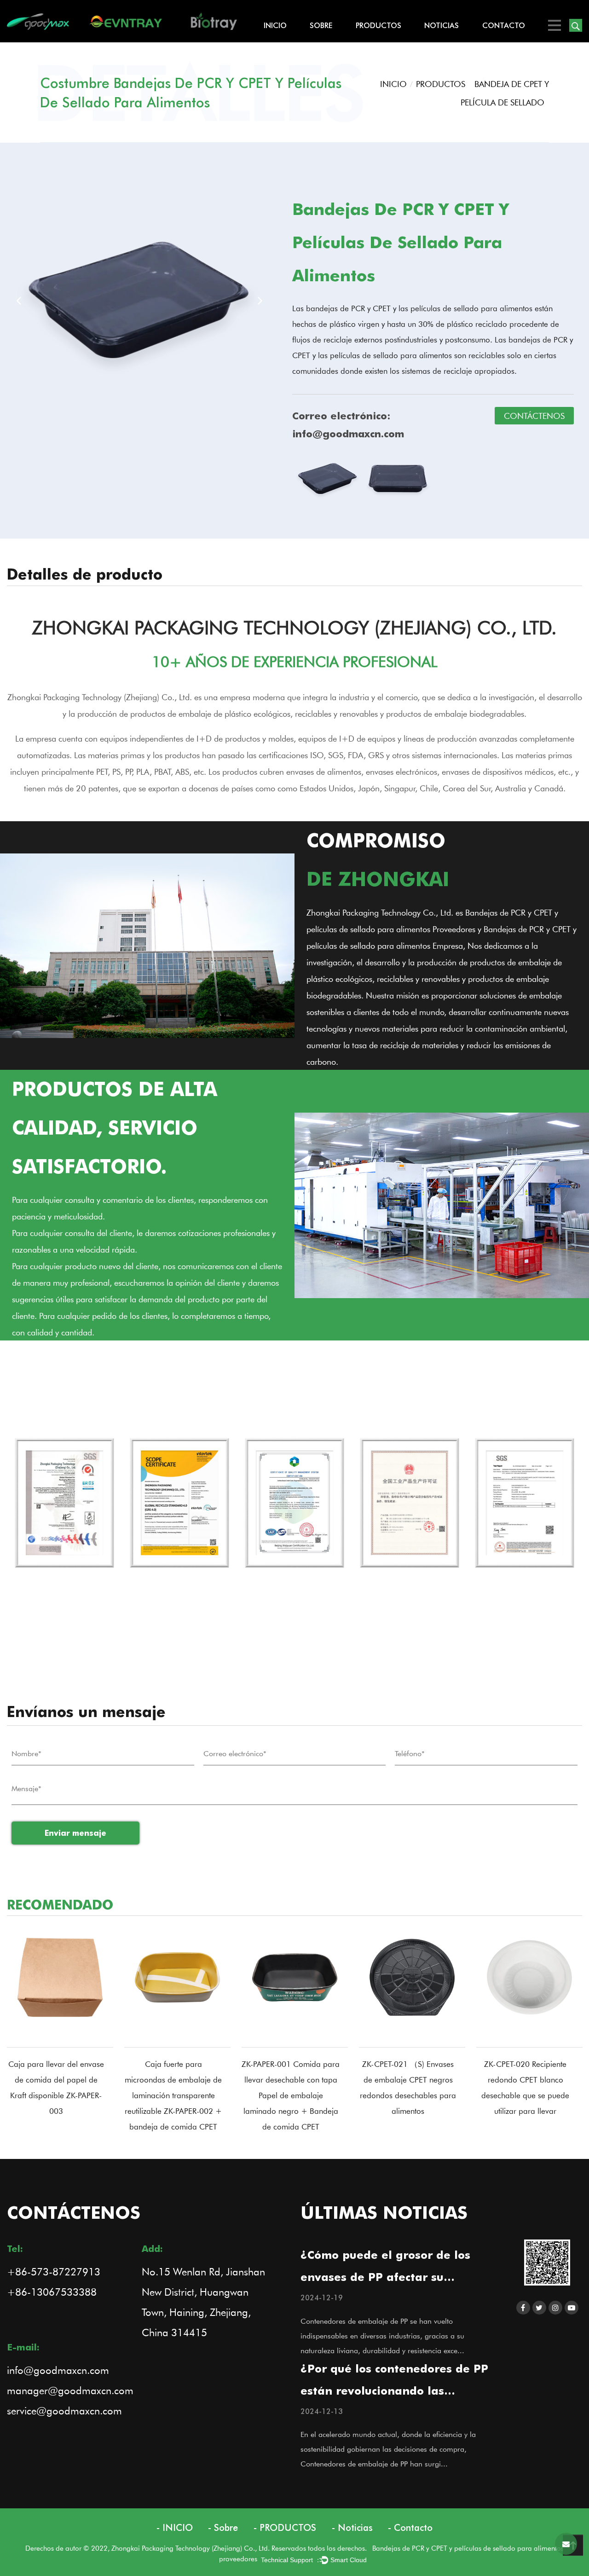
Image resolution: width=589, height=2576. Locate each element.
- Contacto (410, 2528)
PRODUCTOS (378, 25)
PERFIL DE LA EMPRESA (341, 42)
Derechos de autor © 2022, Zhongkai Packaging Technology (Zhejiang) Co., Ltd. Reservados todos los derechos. (199, 2548)
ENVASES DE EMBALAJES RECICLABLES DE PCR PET (388, 36)
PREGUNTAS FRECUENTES (345, 41)
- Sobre (223, 2528)
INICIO (275, 25)
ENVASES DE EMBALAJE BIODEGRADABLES (389, 38)
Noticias (442, 25)
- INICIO (175, 2528)
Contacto (504, 25)
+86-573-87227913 (54, 2271)
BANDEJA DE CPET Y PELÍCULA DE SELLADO (390, 39)
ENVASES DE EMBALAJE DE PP (387, 35)
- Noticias (352, 2528)
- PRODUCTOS (285, 2528)
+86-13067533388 (52, 2292)
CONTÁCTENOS (534, 416)
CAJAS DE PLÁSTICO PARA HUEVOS (385, 42)
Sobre (321, 25)
